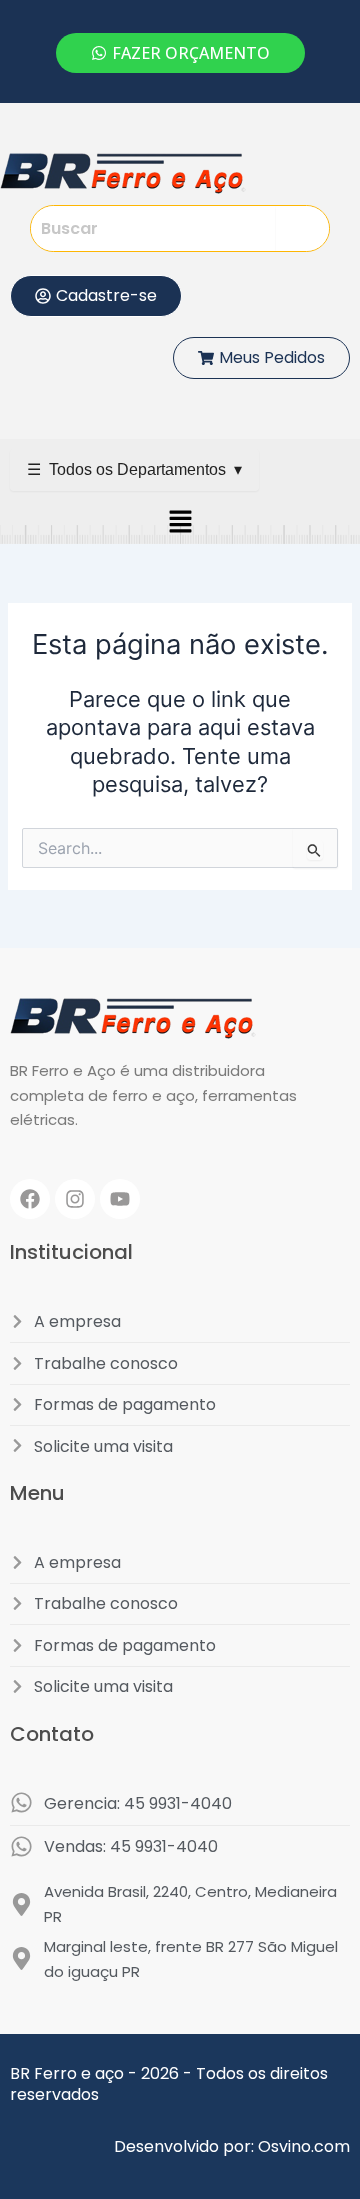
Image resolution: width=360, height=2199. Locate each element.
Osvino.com (304, 2146)
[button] (180, 522)
